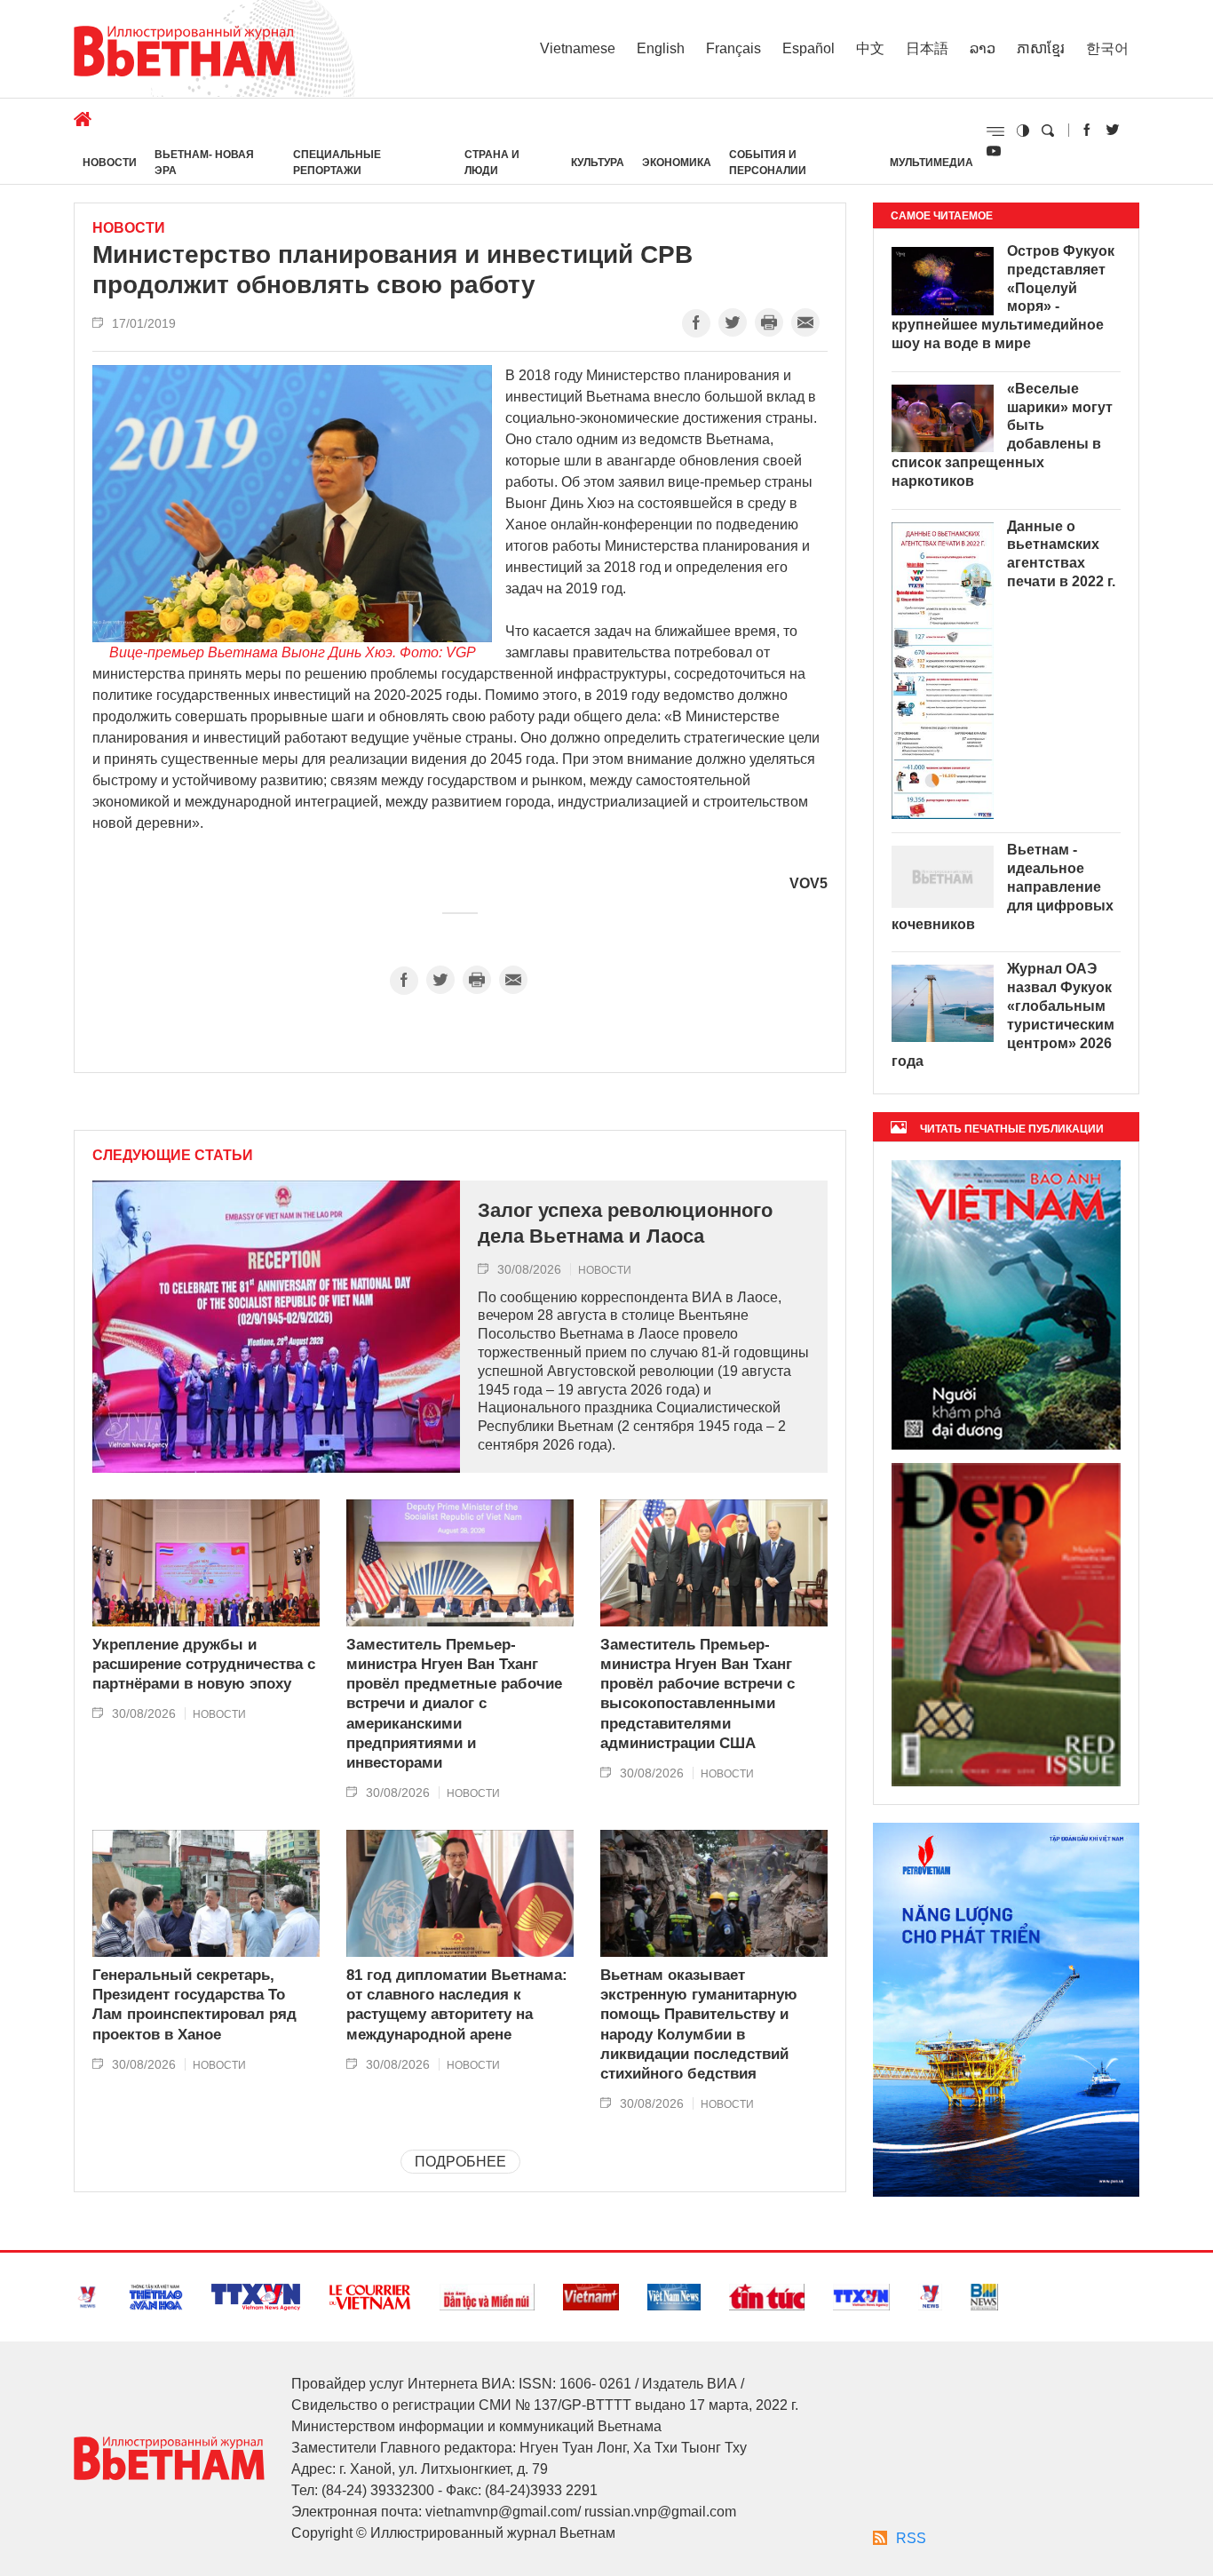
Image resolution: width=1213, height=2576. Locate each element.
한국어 (1107, 48)
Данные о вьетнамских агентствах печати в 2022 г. (1061, 554)
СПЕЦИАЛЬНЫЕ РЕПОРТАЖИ (337, 163)
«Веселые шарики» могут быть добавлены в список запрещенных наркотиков (1002, 435)
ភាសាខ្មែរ (1041, 48)
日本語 (927, 48)
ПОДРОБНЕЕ (460, 2162)
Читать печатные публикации (1012, 1129)
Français (733, 48)
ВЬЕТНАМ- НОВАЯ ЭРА (204, 163)
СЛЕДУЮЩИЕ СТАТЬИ (173, 1156)
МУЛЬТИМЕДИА (932, 163)
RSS (911, 2538)
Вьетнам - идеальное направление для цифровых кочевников (1003, 886)
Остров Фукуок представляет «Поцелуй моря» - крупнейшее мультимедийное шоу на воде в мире (1003, 297)
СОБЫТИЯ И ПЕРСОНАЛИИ (768, 163)
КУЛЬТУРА (598, 163)
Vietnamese (578, 48)
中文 (870, 48)
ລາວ (983, 48)
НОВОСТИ (110, 163)
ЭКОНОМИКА (677, 163)
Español (809, 48)
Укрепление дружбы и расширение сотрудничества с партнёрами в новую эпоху (204, 1664)
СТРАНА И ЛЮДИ (492, 163)
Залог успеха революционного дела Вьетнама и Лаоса (625, 1223)
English (661, 48)
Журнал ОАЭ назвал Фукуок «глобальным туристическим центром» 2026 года (1003, 1015)
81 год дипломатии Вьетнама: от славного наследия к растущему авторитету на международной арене (457, 2004)
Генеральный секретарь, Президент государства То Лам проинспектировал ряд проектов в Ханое (194, 2004)
